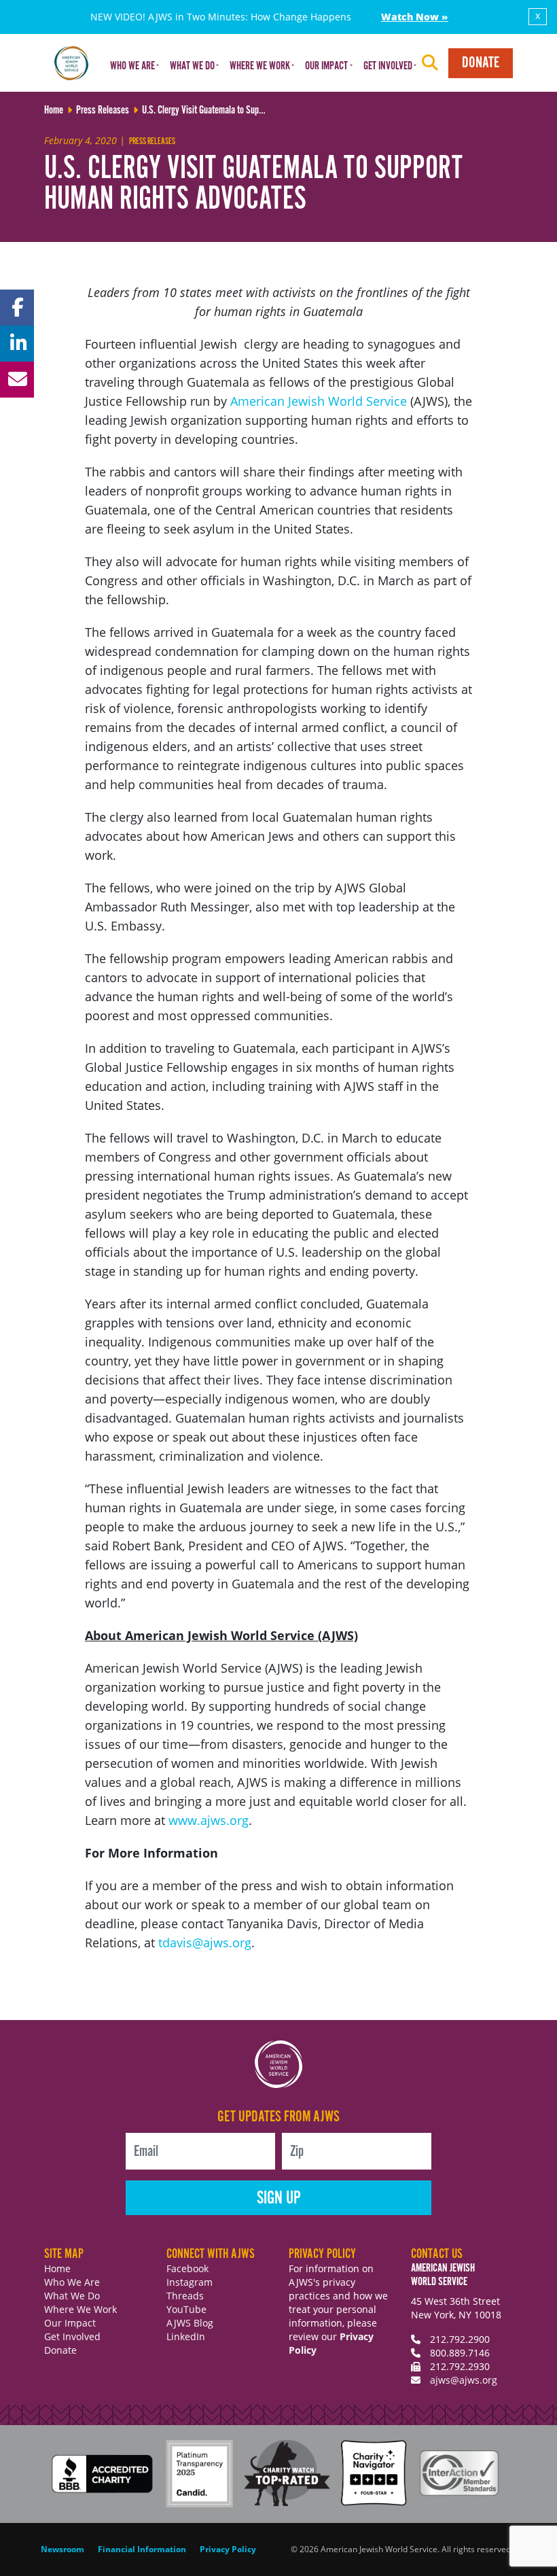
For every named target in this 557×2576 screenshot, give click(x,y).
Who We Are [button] (132, 66)
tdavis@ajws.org (205, 1943)
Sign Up (279, 2198)
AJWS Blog (190, 2323)
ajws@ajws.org (464, 2380)
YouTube (186, 2309)
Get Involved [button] (388, 66)
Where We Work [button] (260, 66)
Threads (185, 2296)
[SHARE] (17, 308)
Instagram (190, 2282)
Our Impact (70, 2323)
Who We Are (72, 2282)
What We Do (72, 2296)
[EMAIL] (17, 380)
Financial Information (142, 2549)
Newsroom (62, 2549)
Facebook (187, 2268)
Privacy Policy (228, 2549)
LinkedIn (186, 2336)
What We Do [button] (192, 66)
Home (57, 2268)
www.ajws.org (209, 1820)
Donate (481, 63)
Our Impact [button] (326, 66)
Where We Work (80, 2309)
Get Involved (72, 2336)
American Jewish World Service (317, 401)
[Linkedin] (17, 344)
